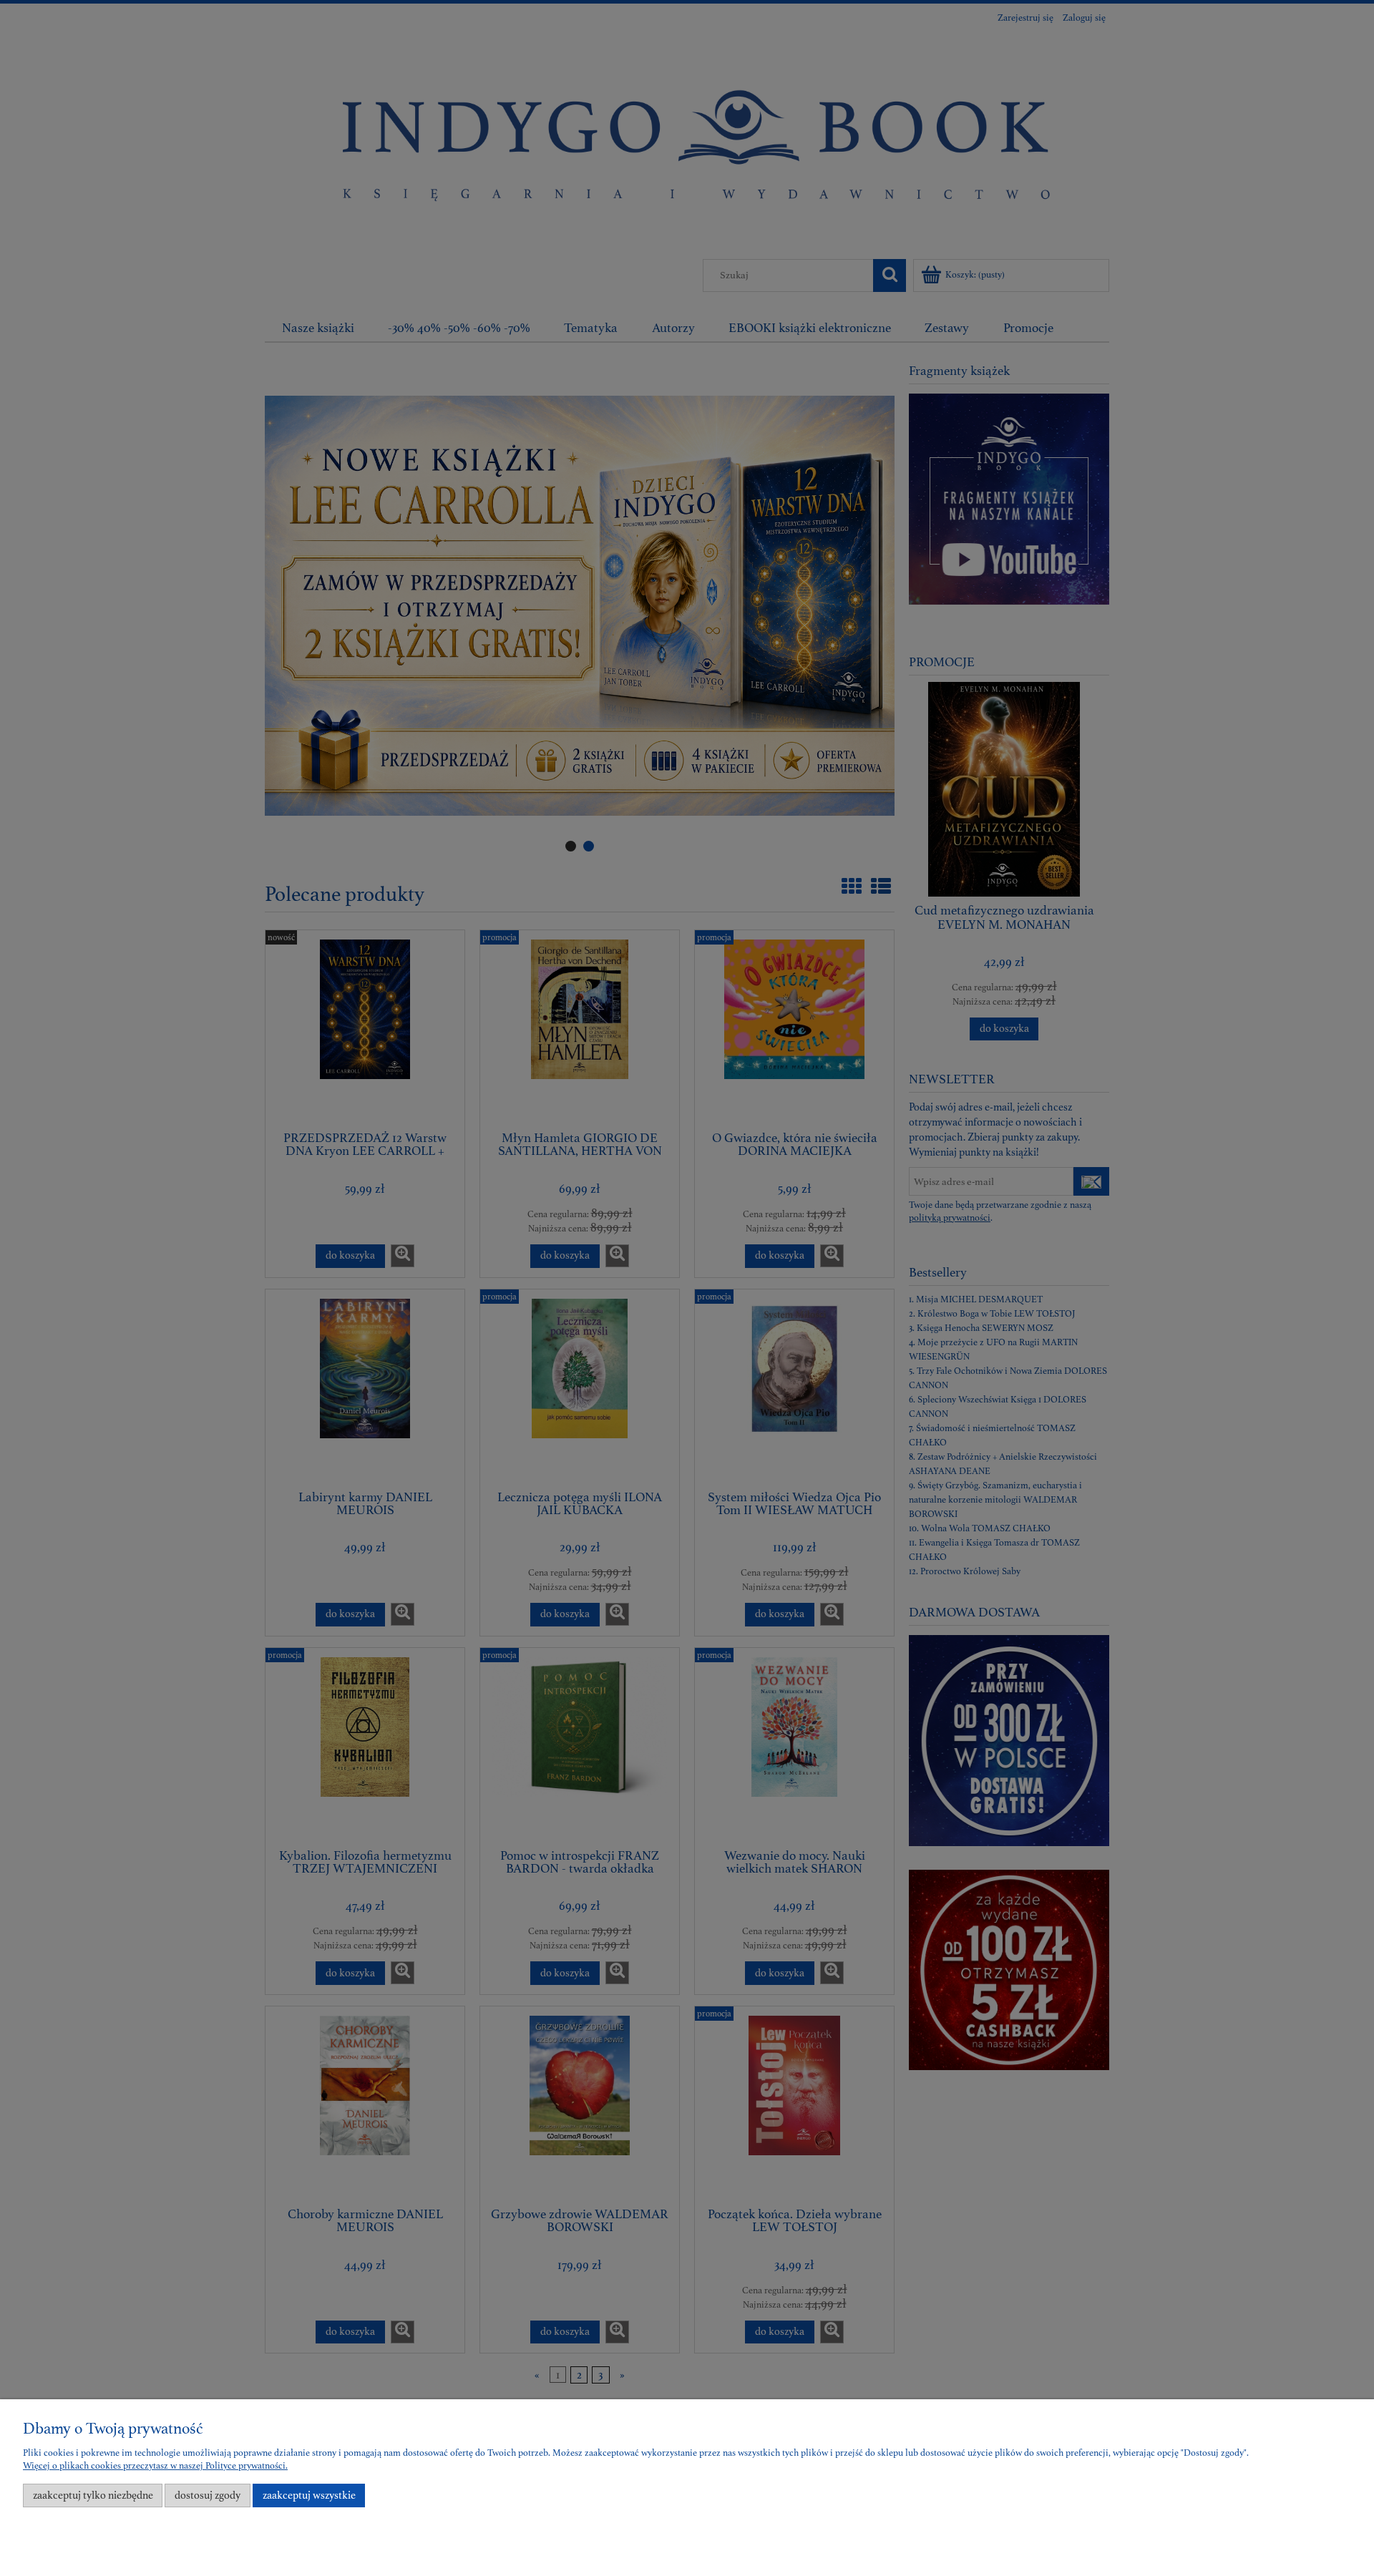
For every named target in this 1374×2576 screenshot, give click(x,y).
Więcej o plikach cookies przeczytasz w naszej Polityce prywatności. (155, 2466)
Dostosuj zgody (208, 2495)
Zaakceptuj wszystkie (309, 2495)
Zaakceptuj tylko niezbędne (93, 2495)
